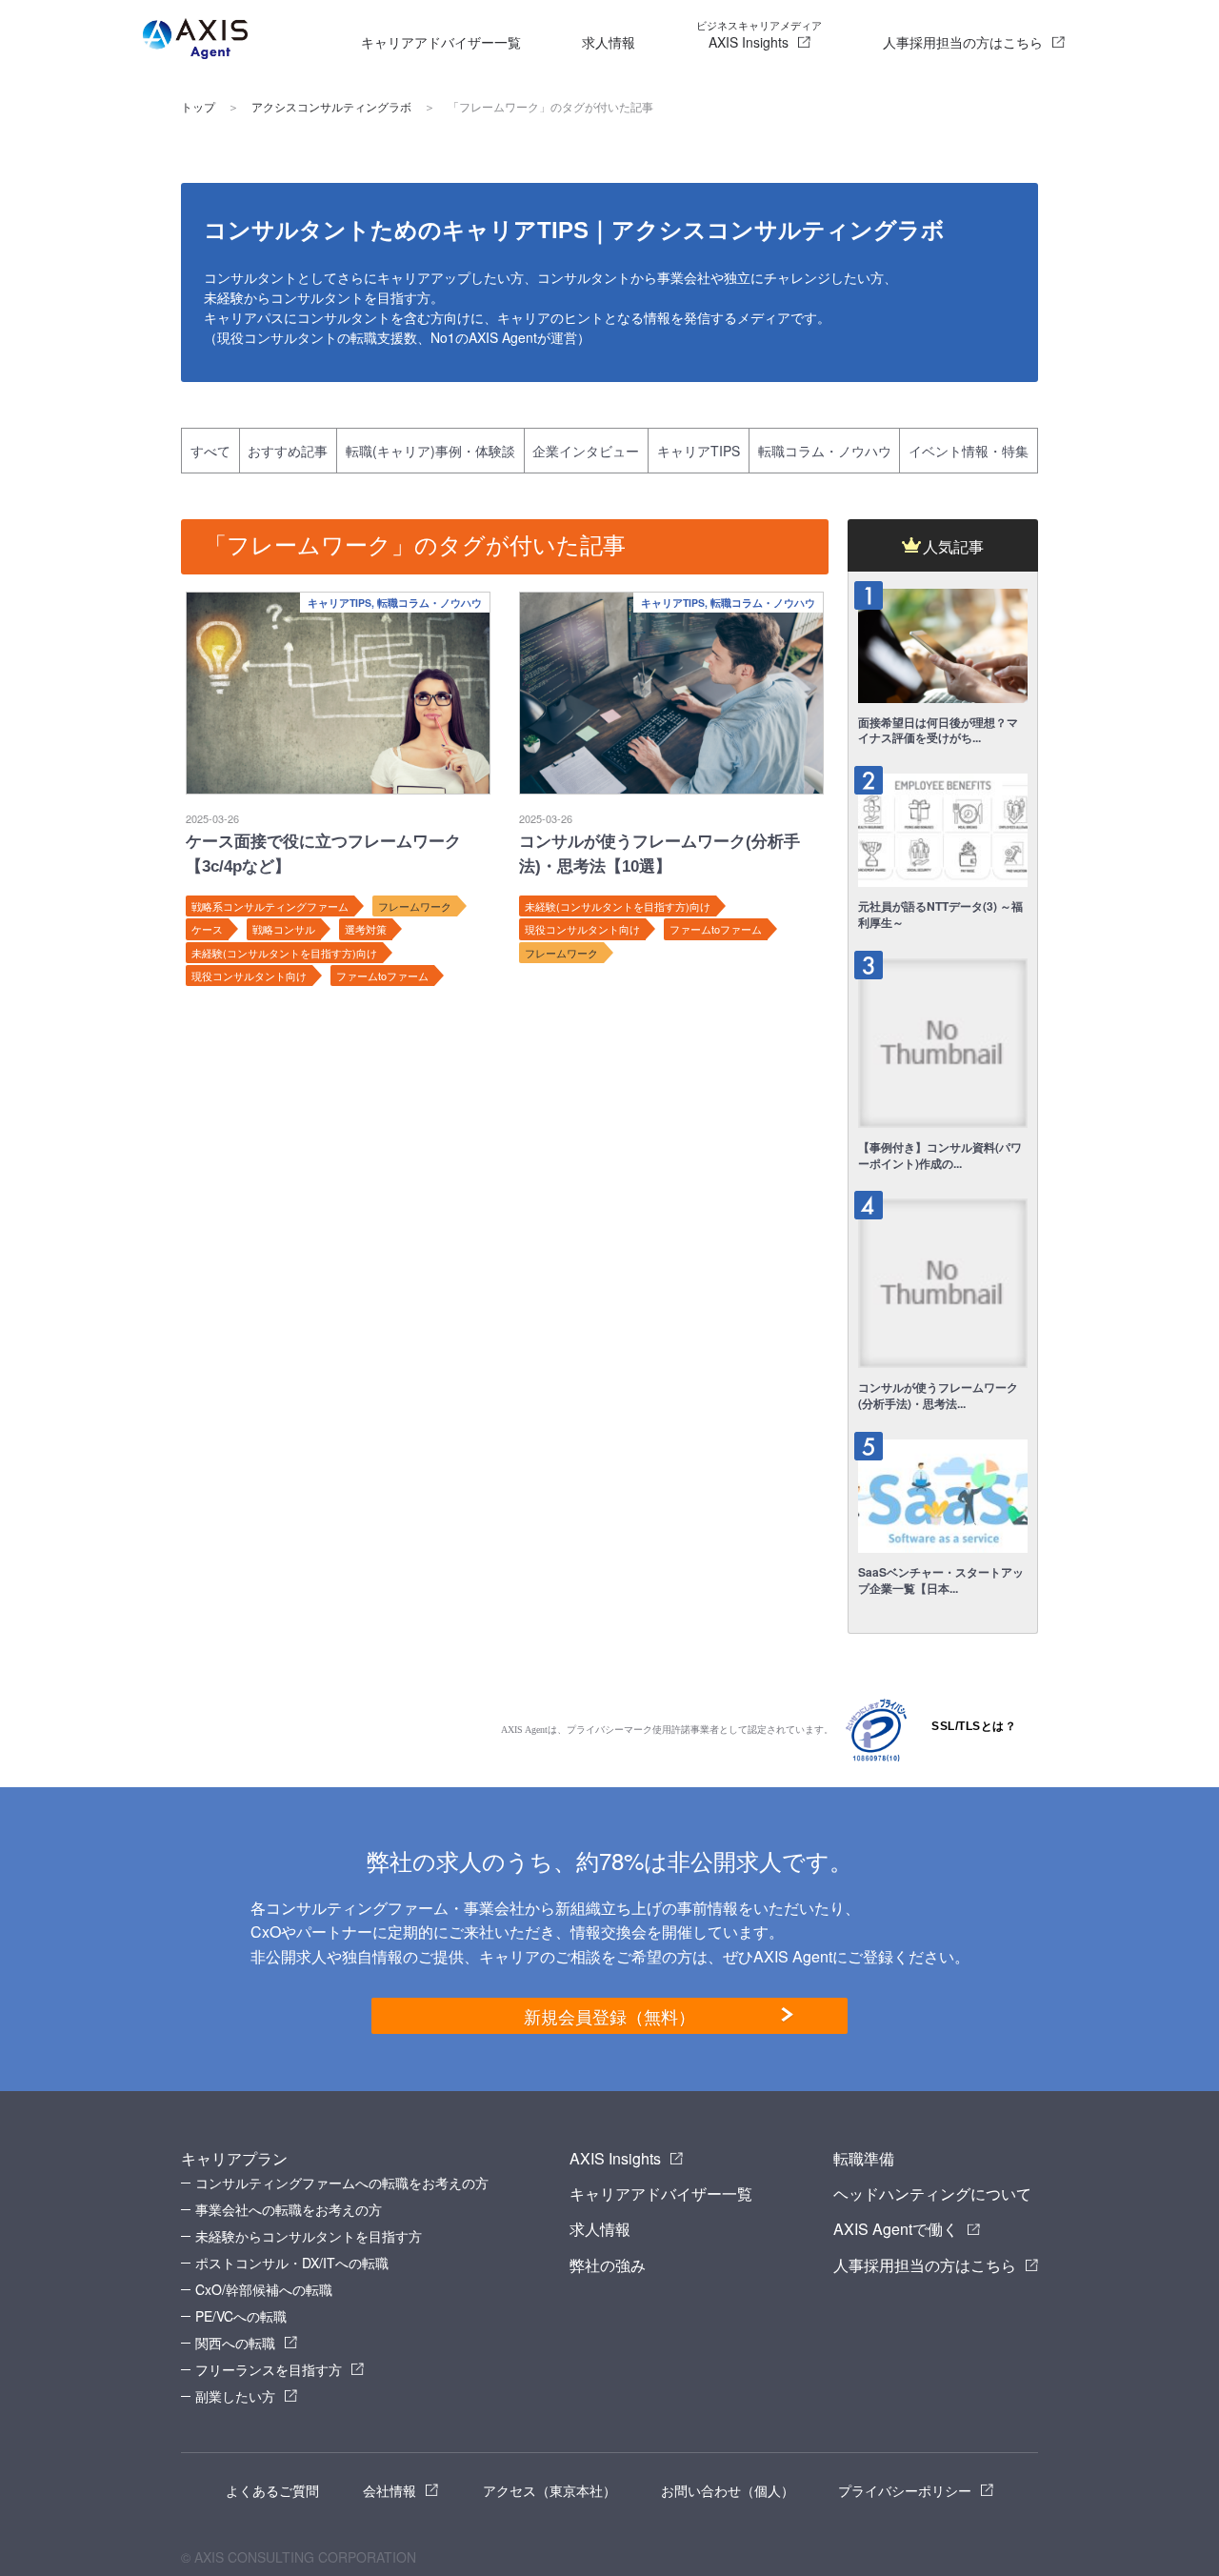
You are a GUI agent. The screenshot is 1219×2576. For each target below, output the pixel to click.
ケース (207, 929)
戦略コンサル (284, 929)
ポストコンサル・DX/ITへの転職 (292, 2263)
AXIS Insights (759, 34)
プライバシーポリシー (905, 2490)
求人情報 (609, 42)
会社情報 (390, 2490)
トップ (198, 108)
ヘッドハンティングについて (932, 2194)
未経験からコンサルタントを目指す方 (309, 2236)
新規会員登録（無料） (609, 2016)
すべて (210, 451)
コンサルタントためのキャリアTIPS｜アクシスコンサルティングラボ (574, 230)
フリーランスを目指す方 (269, 2369)
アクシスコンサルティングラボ (331, 108)
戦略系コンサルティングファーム (270, 906)
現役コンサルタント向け (249, 976)
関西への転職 (235, 2343)
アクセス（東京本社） (550, 2490)
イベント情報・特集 (969, 451)
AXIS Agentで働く (896, 2229)
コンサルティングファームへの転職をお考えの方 (342, 2183)
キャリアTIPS (699, 451)
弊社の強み (608, 2265)
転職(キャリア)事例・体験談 (430, 451)
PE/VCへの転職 (241, 2316)
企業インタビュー (586, 451)
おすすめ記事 (288, 451)
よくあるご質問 (272, 2490)
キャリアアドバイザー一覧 (441, 42)
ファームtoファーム (382, 976)
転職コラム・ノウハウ (825, 451)
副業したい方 (235, 2396)
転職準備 (864, 2158)
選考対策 (366, 929)
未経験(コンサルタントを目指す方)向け (284, 953)
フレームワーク (415, 906)
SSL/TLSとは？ (974, 1726)
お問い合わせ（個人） (728, 2490)
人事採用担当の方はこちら (963, 42)
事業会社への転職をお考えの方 (289, 2209)
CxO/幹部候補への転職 (264, 2289)
